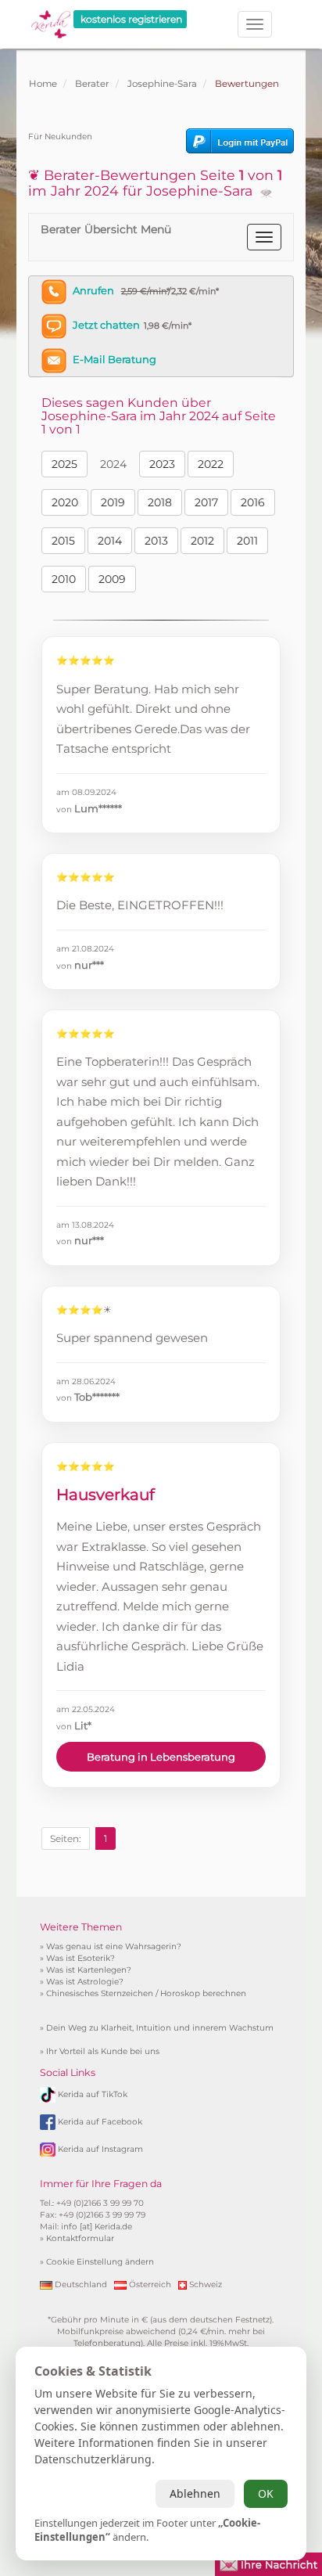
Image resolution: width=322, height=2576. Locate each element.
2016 (253, 502)
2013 (156, 541)
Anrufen (93, 290)
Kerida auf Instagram (100, 2149)
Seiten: (66, 1838)
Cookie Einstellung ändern (100, 2262)
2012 (202, 541)
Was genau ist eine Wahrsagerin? (114, 1946)
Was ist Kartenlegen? (89, 1970)
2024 (113, 464)
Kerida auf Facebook (100, 2122)
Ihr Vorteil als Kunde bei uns (103, 2051)
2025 (64, 464)
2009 (112, 579)
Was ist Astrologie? (85, 1982)
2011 (247, 541)
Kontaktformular (80, 2238)
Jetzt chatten (106, 325)
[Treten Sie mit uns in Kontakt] (268, 2563)
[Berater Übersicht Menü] (264, 237)
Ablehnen (195, 2493)
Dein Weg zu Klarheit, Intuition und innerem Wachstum (160, 2028)
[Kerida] (51, 19)
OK (266, 2493)
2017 (206, 502)
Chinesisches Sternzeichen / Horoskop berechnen (146, 1993)
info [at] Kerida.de (97, 2227)
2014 (110, 541)
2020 (65, 502)
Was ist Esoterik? (80, 1958)
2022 (211, 464)
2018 (160, 502)
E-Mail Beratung (114, 359)
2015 (63, 541)
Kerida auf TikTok (93, 2094)
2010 (64, 579)
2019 (113, 502)
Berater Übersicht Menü (106, 229)
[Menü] (255, 24)
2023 (162, 464)
